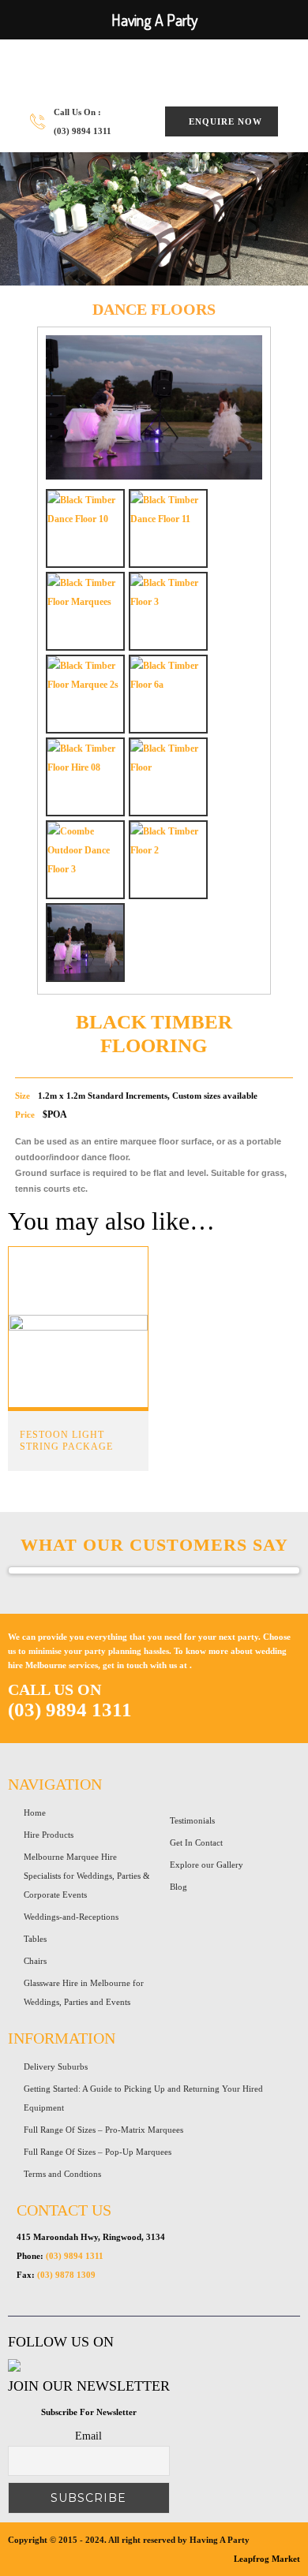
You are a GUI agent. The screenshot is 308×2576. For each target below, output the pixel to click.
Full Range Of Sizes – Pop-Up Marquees (98, 2152)
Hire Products (49, 1835)
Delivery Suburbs (56, 2066)
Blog (178, 1887)
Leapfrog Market (267, 2559)
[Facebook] (14, 2369)
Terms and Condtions (62, 2174)
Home (35, 1813)
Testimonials (192, 1820)
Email (88, 2436)
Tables (35, 1939)
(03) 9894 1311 (83, 131)
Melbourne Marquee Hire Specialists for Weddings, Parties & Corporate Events (87, 1876)
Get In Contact (196, 1842)
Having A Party (120, 71)
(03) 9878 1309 (66, 2275)
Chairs (35, 1961)
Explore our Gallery (207, 1865)
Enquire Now (225, 121)
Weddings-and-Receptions (71, 1917)
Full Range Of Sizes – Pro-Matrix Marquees (103, 2130)
